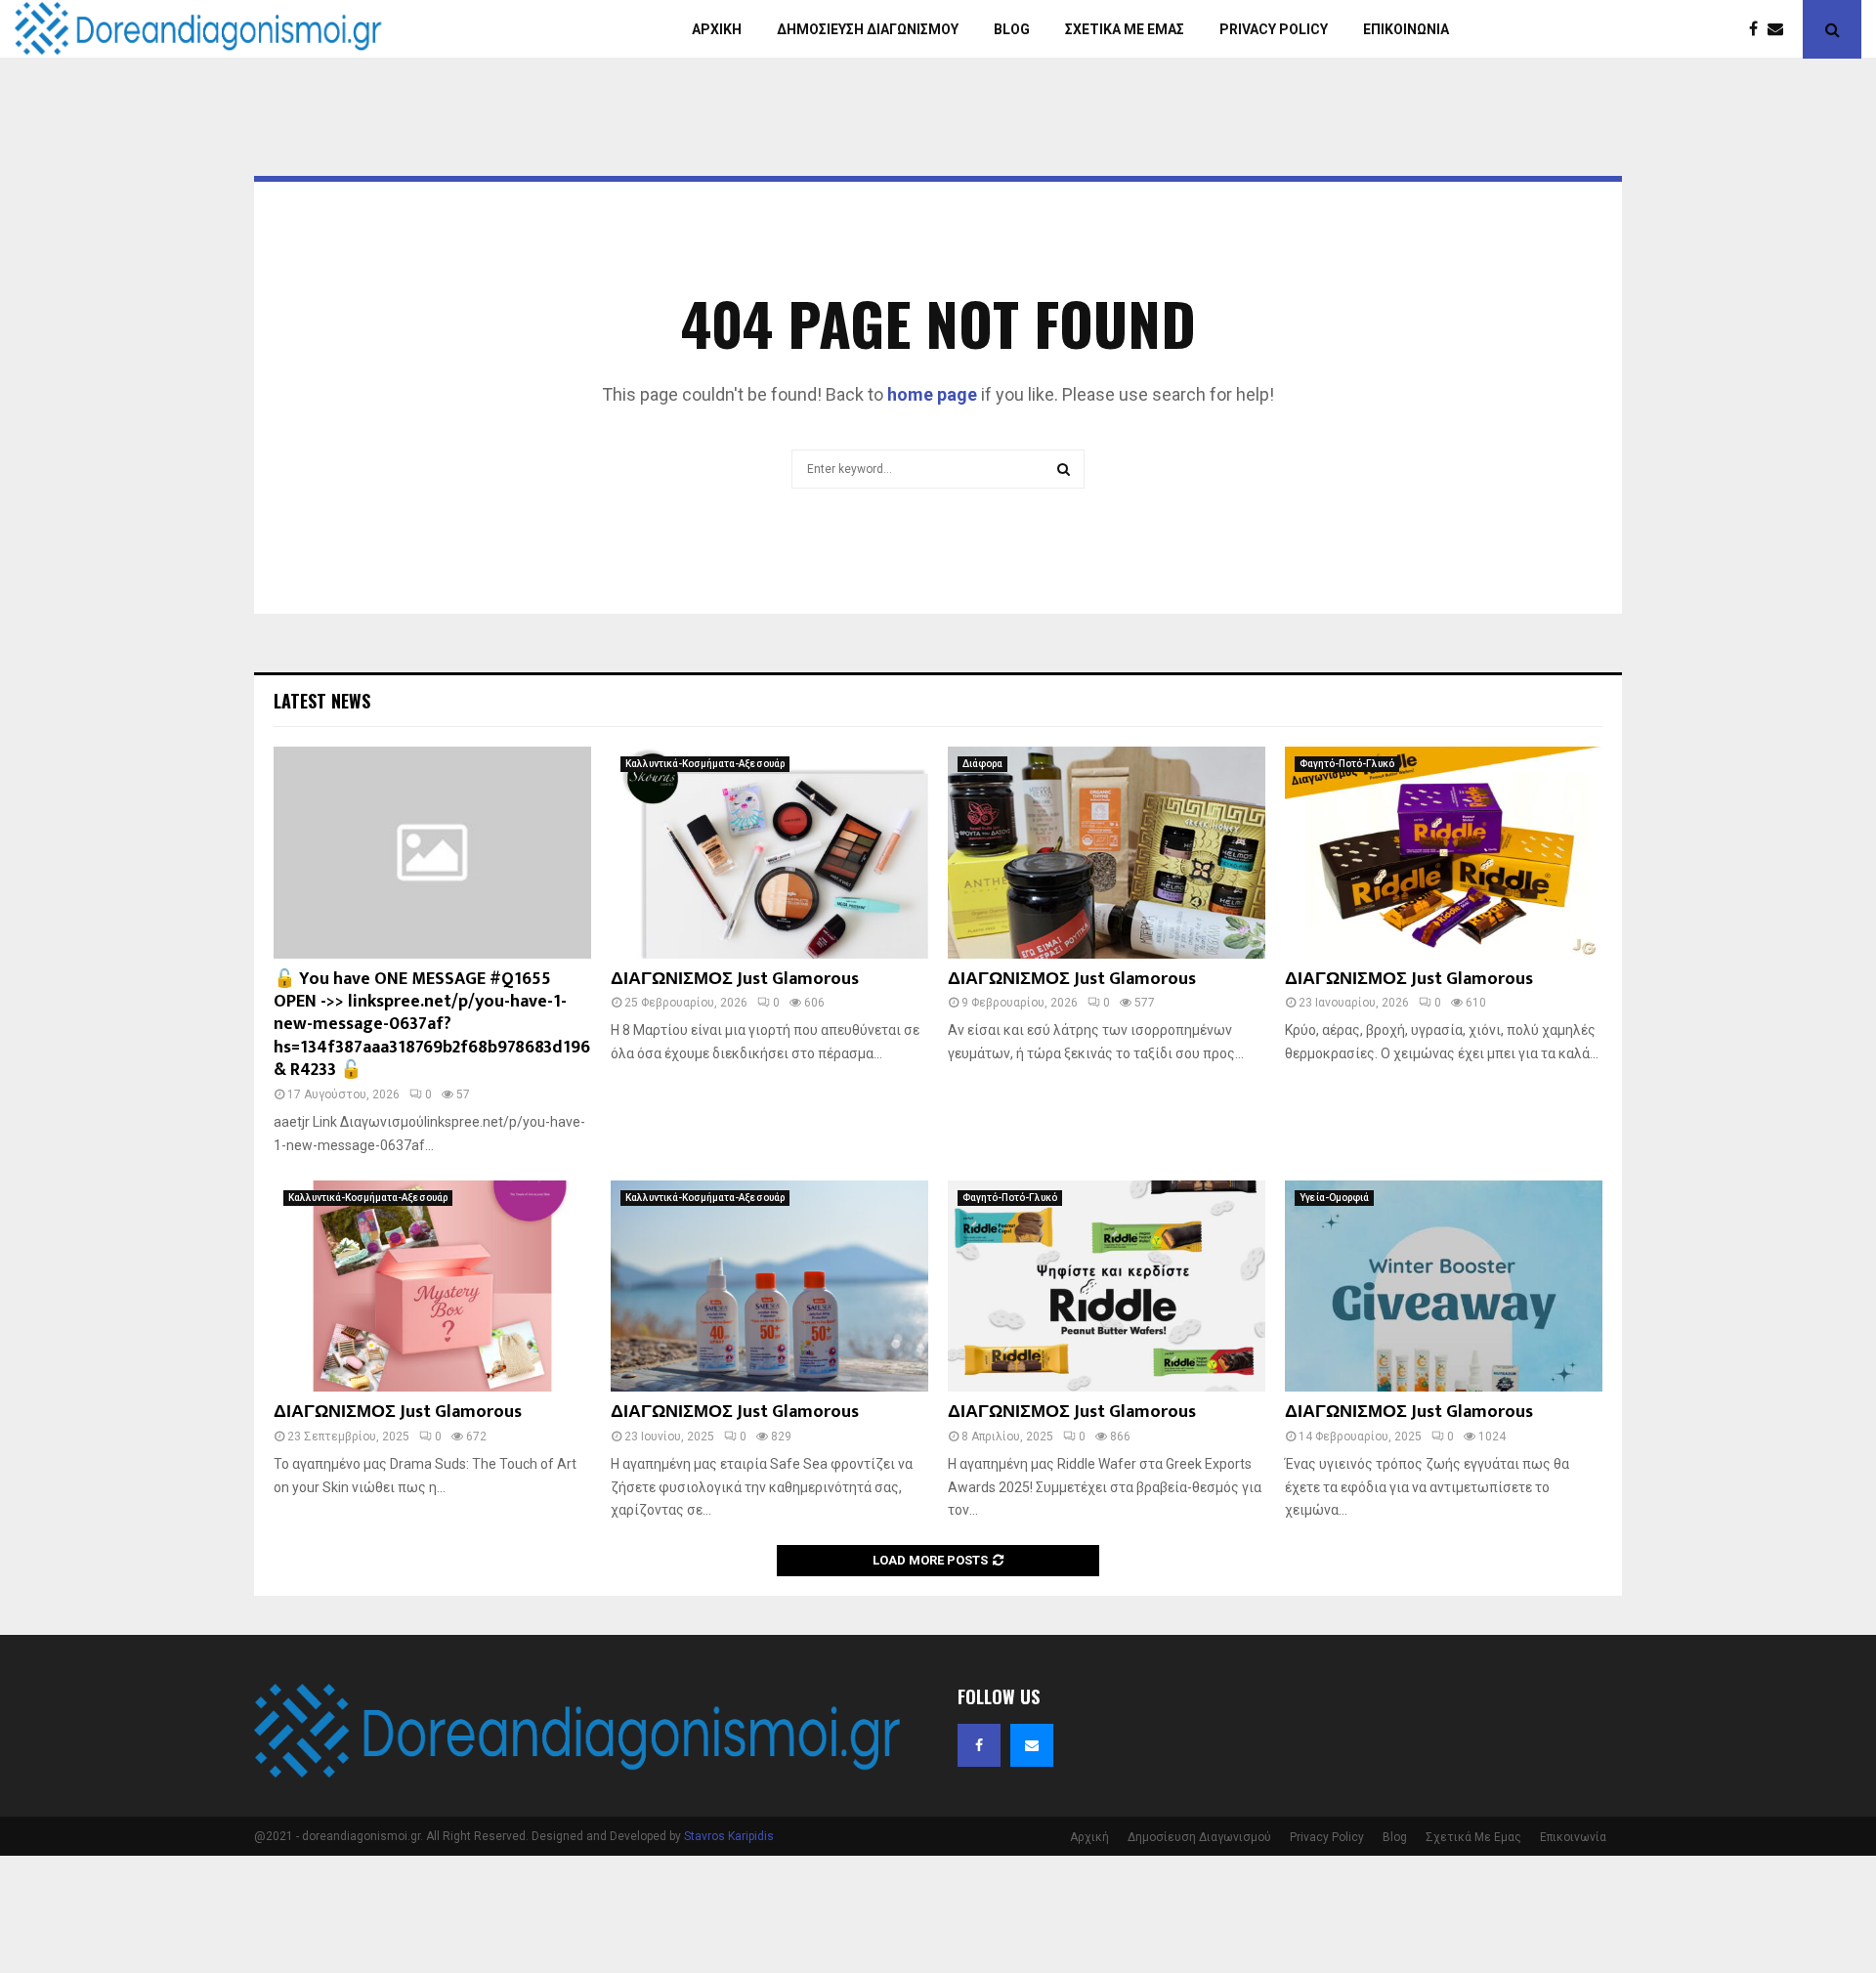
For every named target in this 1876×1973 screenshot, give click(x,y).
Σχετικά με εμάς (1125, 29)
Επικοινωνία (1406, 29)
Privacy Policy (1274, 29)
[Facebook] (1758, 29)
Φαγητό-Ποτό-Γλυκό (1347, 764)
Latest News (322, 701)
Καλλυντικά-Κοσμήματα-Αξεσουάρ (705, 764)
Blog (1012, 29)
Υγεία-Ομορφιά (1334, 1198)
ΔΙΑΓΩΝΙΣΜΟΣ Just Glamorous (735, 979)
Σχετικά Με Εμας (1473, 1837)
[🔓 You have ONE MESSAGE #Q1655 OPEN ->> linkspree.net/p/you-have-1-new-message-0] (432, 853)
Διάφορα (982, 764)
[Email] (1780, 29)
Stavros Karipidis (729, 1836)
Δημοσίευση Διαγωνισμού (868, 29)
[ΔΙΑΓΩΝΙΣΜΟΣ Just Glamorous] (769, 853)
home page (932, 394)
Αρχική (717, 29)
